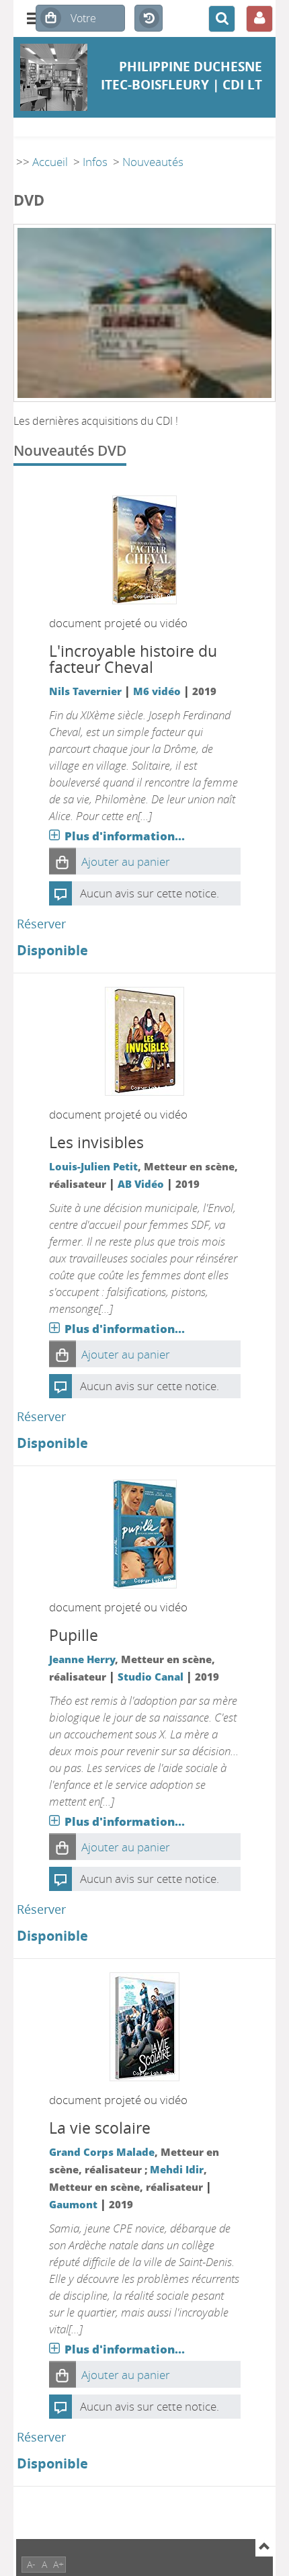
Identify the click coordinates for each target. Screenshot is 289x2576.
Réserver (41, 924)
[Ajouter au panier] (63, 861)
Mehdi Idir (177, 2169)
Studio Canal (151, 1677)
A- (31, 2564)
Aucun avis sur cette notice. (150, 893)
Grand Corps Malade (102, 2152)
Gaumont (73, 2204)
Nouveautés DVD (70, 450)
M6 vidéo (157, 691)
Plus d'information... (125, 836)
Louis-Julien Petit (93, 1166)
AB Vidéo (141, 1184)
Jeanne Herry (82, 1659)
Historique (149, 19)
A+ (58, 2564)
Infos (95, 162)
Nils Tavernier (85, 691)
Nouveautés (153, 162)
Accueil (50, 162)
